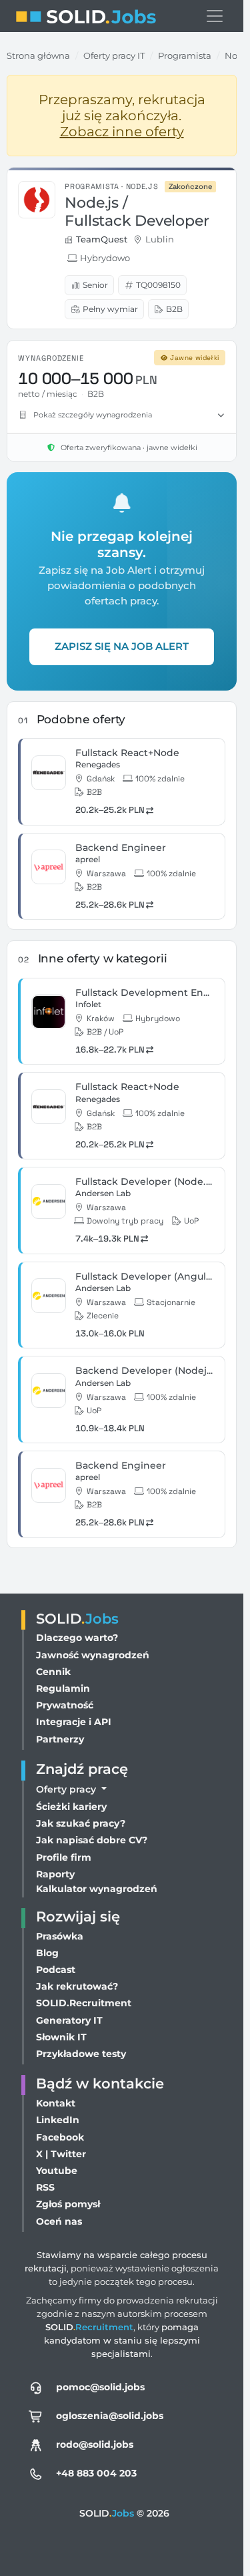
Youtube (57, 2171)
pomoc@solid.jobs (100, 2387)
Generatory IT (69, 2020)
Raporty (55, 1874)
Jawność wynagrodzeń (93, 1655)
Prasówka (60, 1936)
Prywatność (65, 1705)
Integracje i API (74, 1722)
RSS (45, 2187)
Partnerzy (60, 1739)
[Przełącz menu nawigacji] (215, 16)
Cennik (53, 1672)
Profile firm (64, 1857)
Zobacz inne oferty (122, 132)
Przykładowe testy (81, 2054)
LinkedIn (58, 2120)
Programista (185, 55)
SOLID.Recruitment (84, 2003)
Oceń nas (59, 2221)
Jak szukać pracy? (81, 1823)
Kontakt (56, 2103)
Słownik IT (61, 2037)
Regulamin (63, 1688)
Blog (47, 1953)
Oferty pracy (67, 1789)
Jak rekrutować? (77, 1986)
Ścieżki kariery (71, 1807)
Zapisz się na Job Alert (122, 646)
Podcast (56, 1970)
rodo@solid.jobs (95, 2444)
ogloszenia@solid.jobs (110, 2416)
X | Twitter (61, 2154)
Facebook (60, 2137)
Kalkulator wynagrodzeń (97, 1889)
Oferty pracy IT (114, 55)
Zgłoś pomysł (68, 2204)
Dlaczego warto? (77, 1638)
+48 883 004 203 (96, 2473)
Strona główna (38, 55)
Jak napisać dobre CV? (92, 1840)
